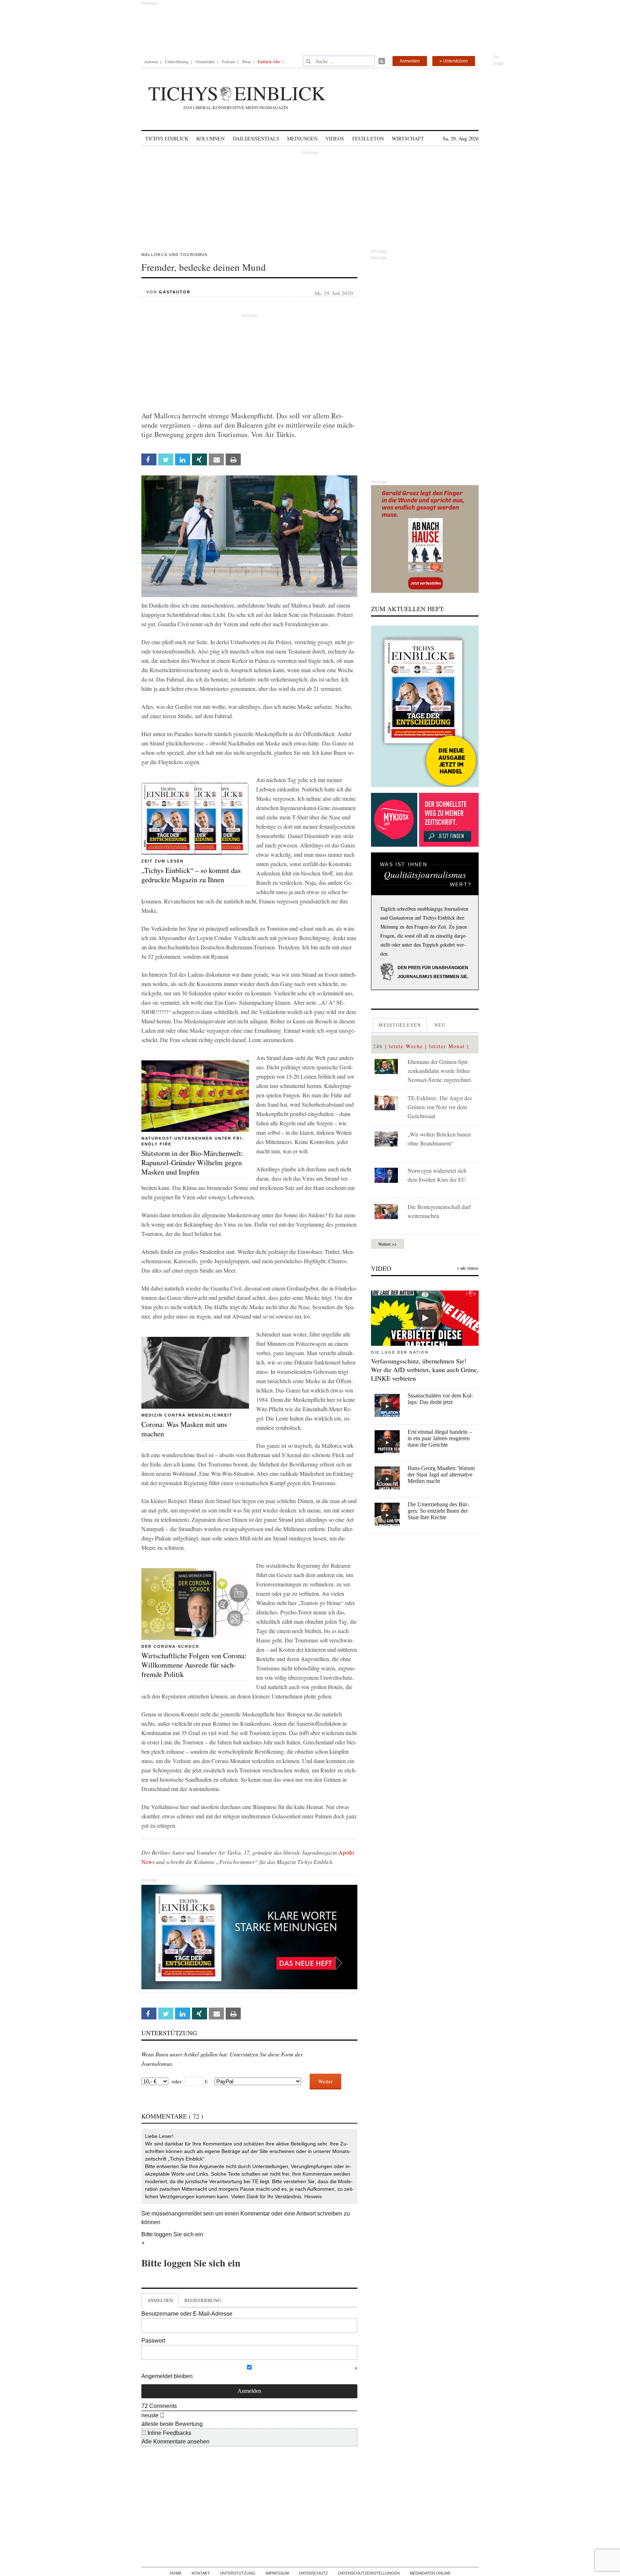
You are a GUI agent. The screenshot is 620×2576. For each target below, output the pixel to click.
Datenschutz (313, 2573)
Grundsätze (205, 61)
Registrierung (203, 2300)
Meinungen (302, 138)
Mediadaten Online (430, 2573)
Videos (335, 138)
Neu (440, 1025)
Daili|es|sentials (256, 138)
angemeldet (187, 2214)
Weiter (325, 2081)
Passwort (153, 2341)
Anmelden (410, 61)
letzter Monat (447, 1046)
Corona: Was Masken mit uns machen (184, 1429)
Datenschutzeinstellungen (369, 2573)
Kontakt (201, 2573)
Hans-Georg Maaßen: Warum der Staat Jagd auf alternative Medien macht (441, 1475)
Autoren (151, 61)
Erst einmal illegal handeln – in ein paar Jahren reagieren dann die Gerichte (440, 1438)
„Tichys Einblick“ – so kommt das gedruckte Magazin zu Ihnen (191, 875)
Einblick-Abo (269, 61)
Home (176, 2573)
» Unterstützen (454, 61)
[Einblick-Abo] (425, 706)
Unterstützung (177, 61)
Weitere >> (387, 1244)
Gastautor (175, 292)
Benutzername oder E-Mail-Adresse (187, 2314)
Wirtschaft (408, 138)
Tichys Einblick (167, 138)
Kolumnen (210, 138)
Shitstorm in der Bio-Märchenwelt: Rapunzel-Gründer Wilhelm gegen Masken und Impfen (192, 1163)
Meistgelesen (400, 1025)
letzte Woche (406, 1046)
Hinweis (313, 2196)
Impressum (277, 2573)
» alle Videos (468, 1268)
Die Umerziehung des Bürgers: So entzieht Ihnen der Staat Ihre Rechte (438, 1511)
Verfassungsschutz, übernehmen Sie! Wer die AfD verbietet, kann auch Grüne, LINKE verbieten (425, 1370)
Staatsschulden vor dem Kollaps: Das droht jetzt (440, 1399)
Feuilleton (368, 138)
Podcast (228, 61)
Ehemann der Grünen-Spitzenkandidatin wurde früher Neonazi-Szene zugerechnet (439, 1071)
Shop (246, 61)
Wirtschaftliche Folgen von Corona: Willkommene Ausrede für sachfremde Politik (194, 1665)
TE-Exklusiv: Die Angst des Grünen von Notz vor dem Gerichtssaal (440, 1107)
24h (378, 1046)
